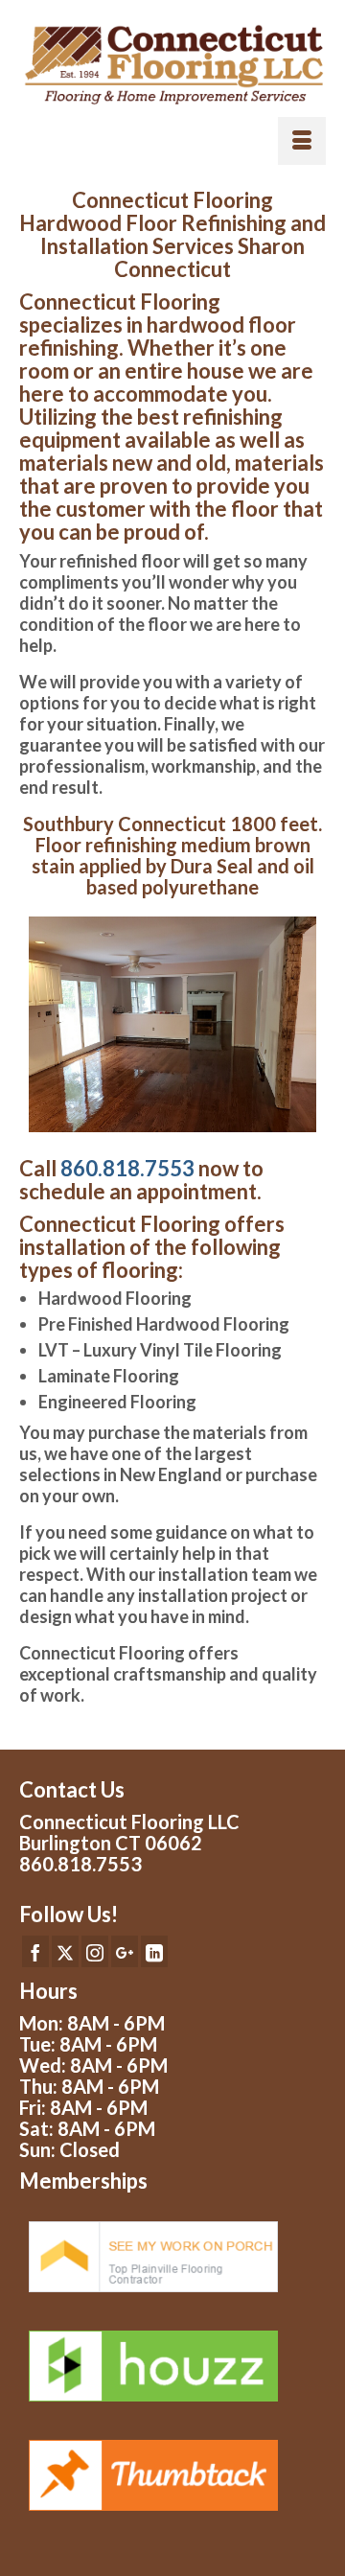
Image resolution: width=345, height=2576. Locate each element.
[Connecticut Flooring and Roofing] (172, 65)
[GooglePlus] (125, 1951)
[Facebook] (35, 1951)
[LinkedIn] (154, 1951)
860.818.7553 (127, 1168)
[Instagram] (95, 1951)
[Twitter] (65, 1951)
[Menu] (302, 141)
